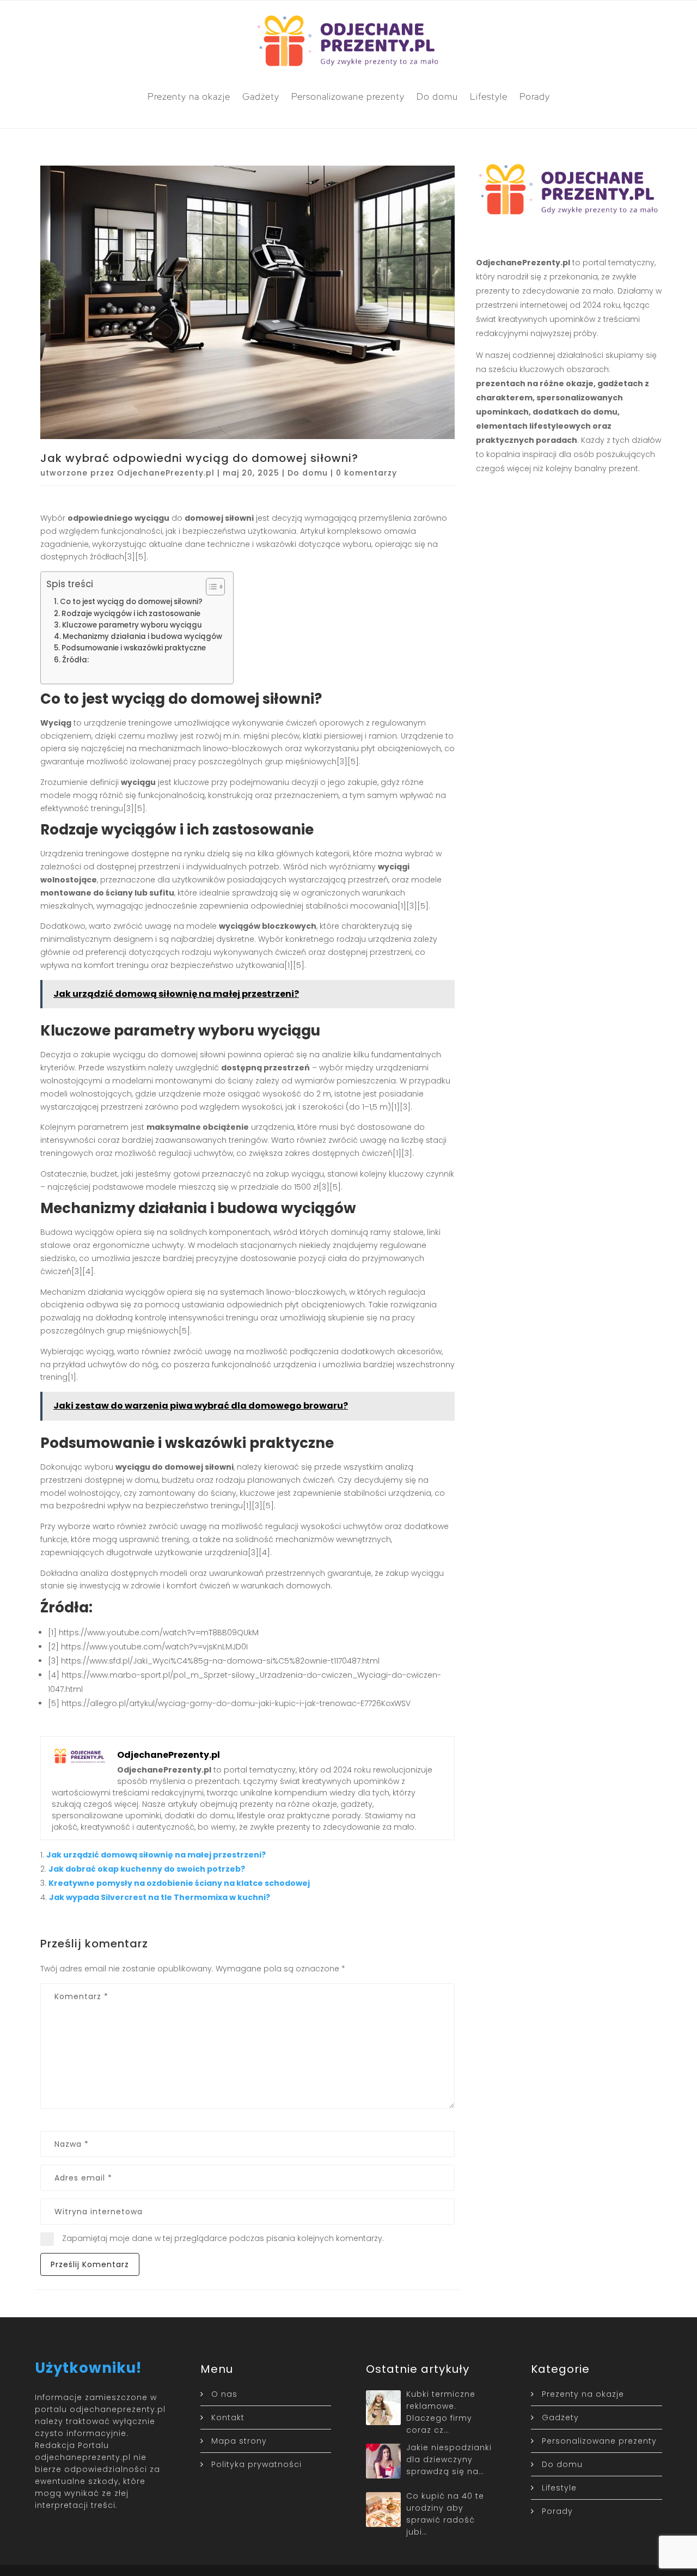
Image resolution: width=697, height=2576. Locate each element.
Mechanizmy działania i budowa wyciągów (142, 637)
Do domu (437, 96)
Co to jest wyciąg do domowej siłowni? (131, 602)
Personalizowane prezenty (348, 96)
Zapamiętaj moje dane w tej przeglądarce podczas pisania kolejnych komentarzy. (223, 2238)
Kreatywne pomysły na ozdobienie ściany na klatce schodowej (179, 1883)
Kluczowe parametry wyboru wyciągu (132, 625)
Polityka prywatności (256, 2464)
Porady (535, 96)
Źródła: (75, 660)
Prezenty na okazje (189, 96)
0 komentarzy (366, 473)
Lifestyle (489, 96)
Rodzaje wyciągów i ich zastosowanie (131, 614)
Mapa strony (239, 2441)
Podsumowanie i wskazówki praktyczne (134, 648)
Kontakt (228, 2417)
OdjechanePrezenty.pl (166, 473)
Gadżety (261, 96)
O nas (224, 2394)
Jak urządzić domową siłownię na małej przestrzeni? (156, 1855)
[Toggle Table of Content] (210, 587)
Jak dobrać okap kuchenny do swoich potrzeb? (147, 1869)
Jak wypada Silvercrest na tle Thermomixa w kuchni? (160, 1897)
